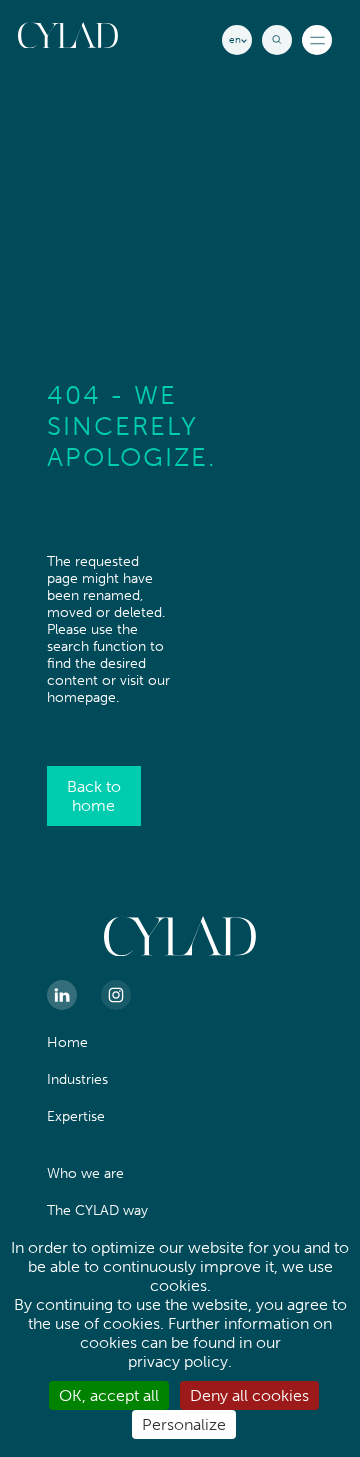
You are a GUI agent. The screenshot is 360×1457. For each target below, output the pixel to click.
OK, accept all (109, 1395)
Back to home (94, 796)
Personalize (184, 1424)
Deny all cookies (249, 1395)
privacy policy (178, 1361)
